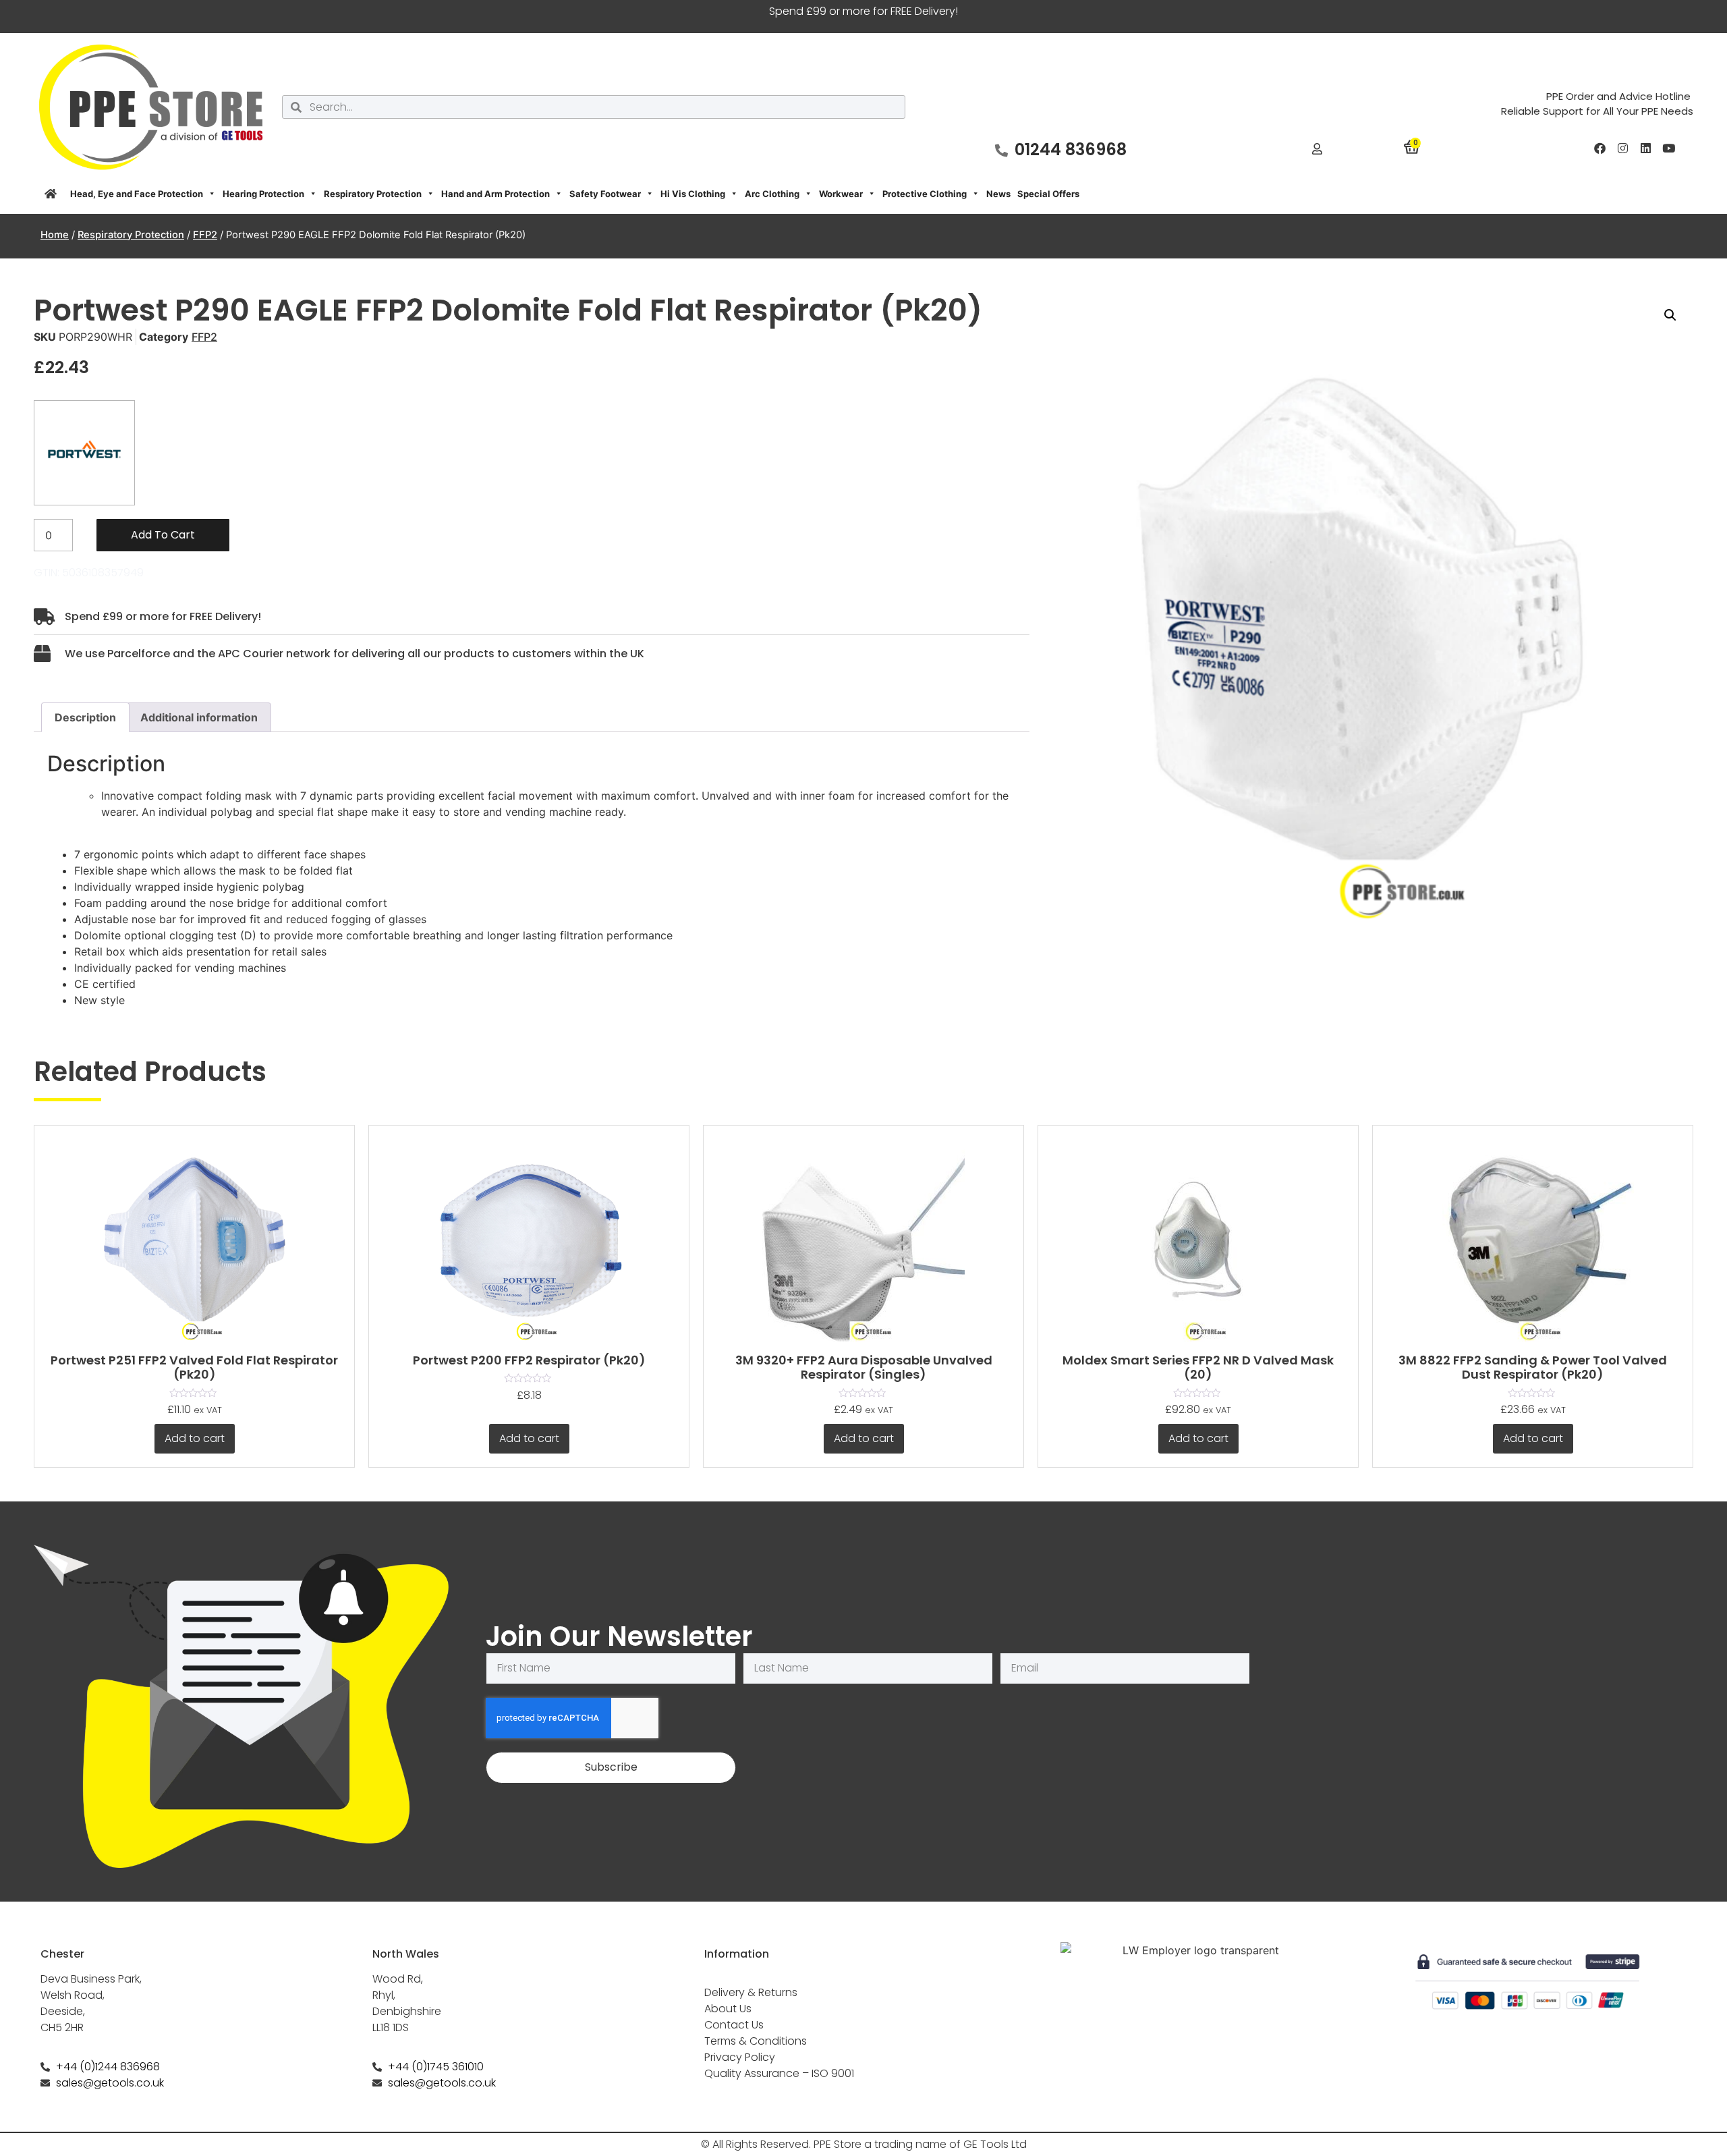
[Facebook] (1599, 148)
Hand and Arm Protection (496, 194)
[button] (1670, 315)
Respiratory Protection (373, 194)
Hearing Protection (263, 194)
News (998, 194)
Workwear (841, 194)
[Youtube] (1668, 148)
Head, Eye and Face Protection (137, 194)
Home (55, 235)
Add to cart (163, 535)
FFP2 (205, 235)
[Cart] (1412, 146)
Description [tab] (85, 717)
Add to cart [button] (195, 1438)
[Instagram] (1622, 148)
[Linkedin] (1645, 148)
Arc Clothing (772, 194)
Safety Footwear (605, 194)
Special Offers (1048, 194)
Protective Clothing (925, 194)
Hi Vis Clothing (693, 194)
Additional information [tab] (199, 717)
